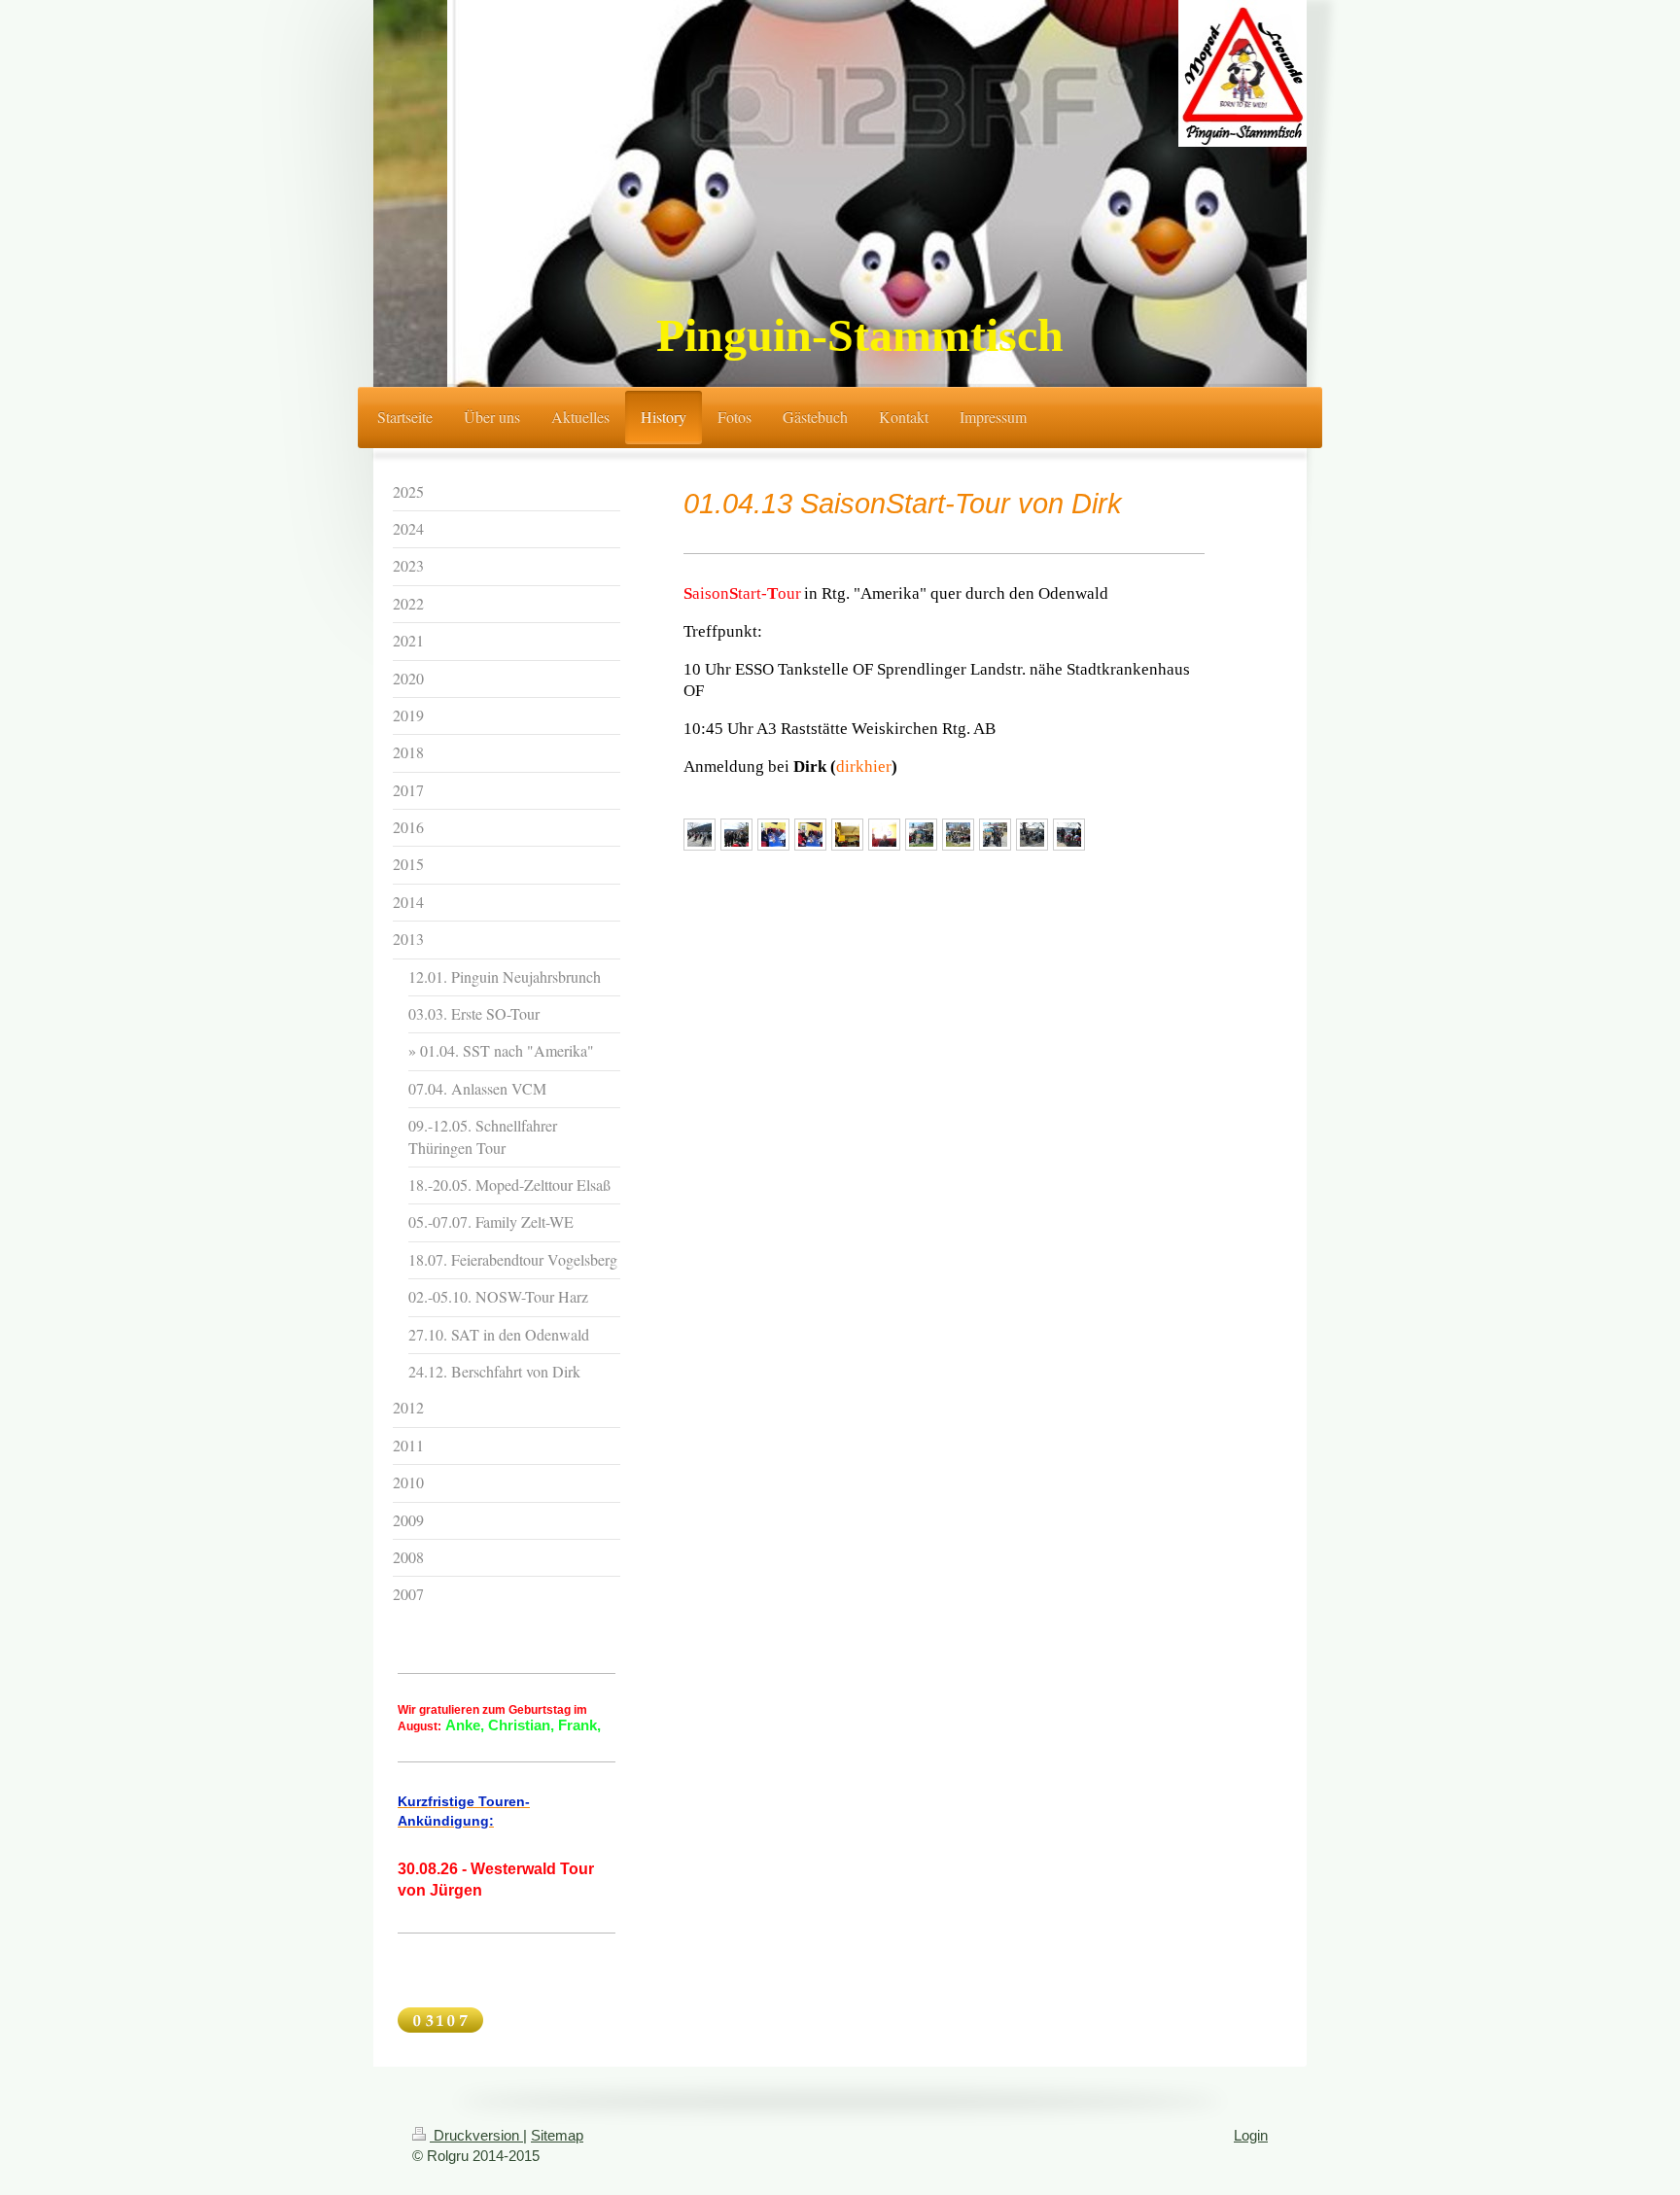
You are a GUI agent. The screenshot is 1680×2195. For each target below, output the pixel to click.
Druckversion (476, 2135)
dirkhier (864, 767)
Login (1251, 2135)
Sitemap (557, 2135)
